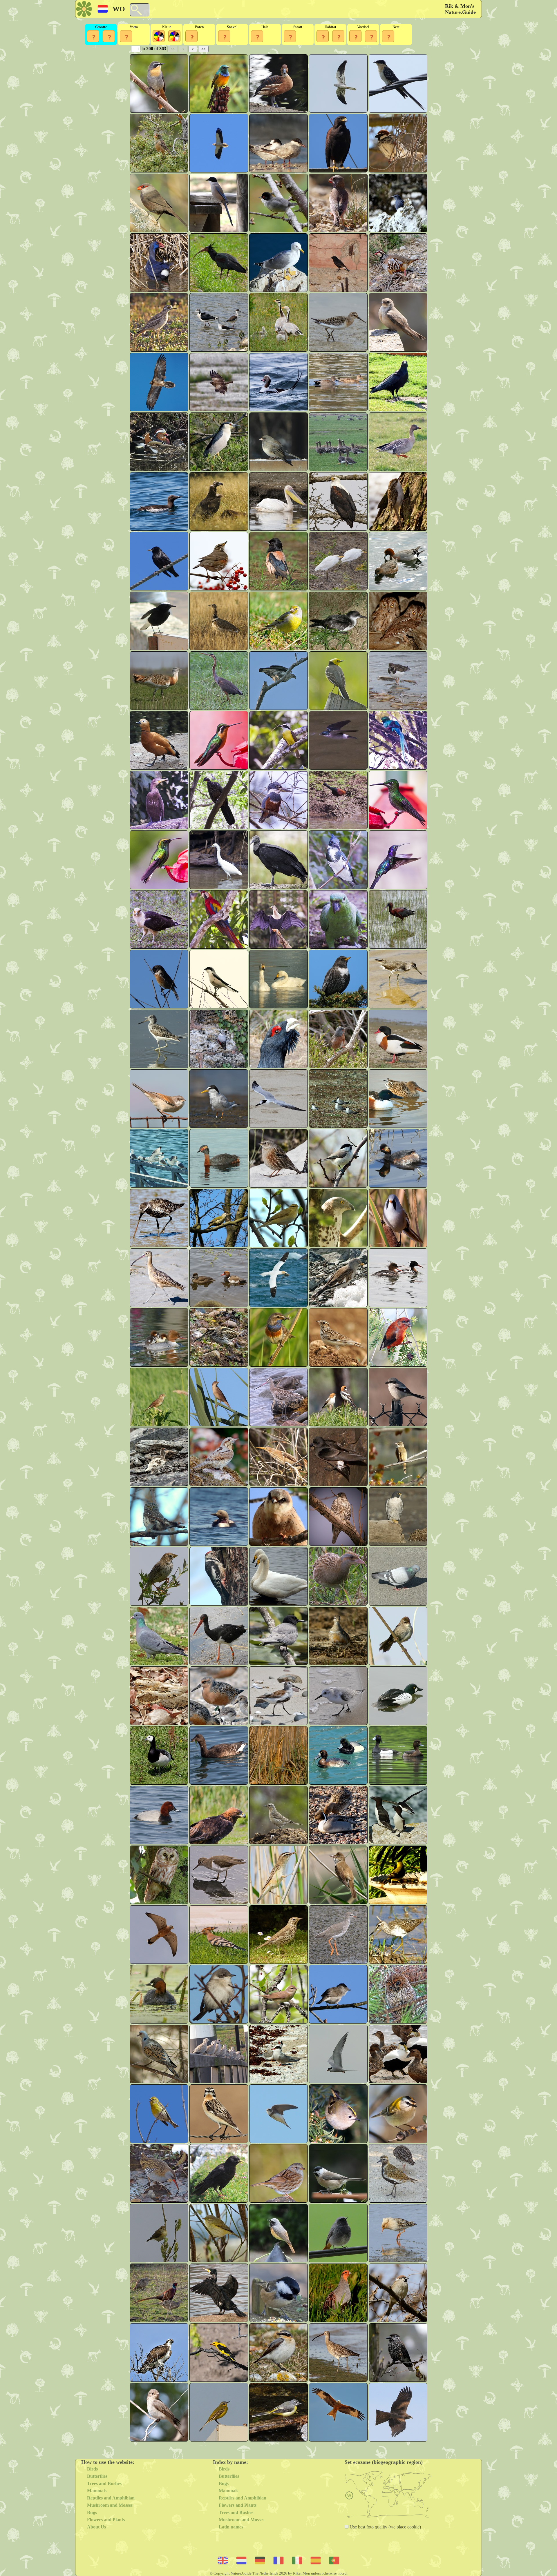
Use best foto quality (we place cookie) (385, 2527)
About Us (96, 2527)
